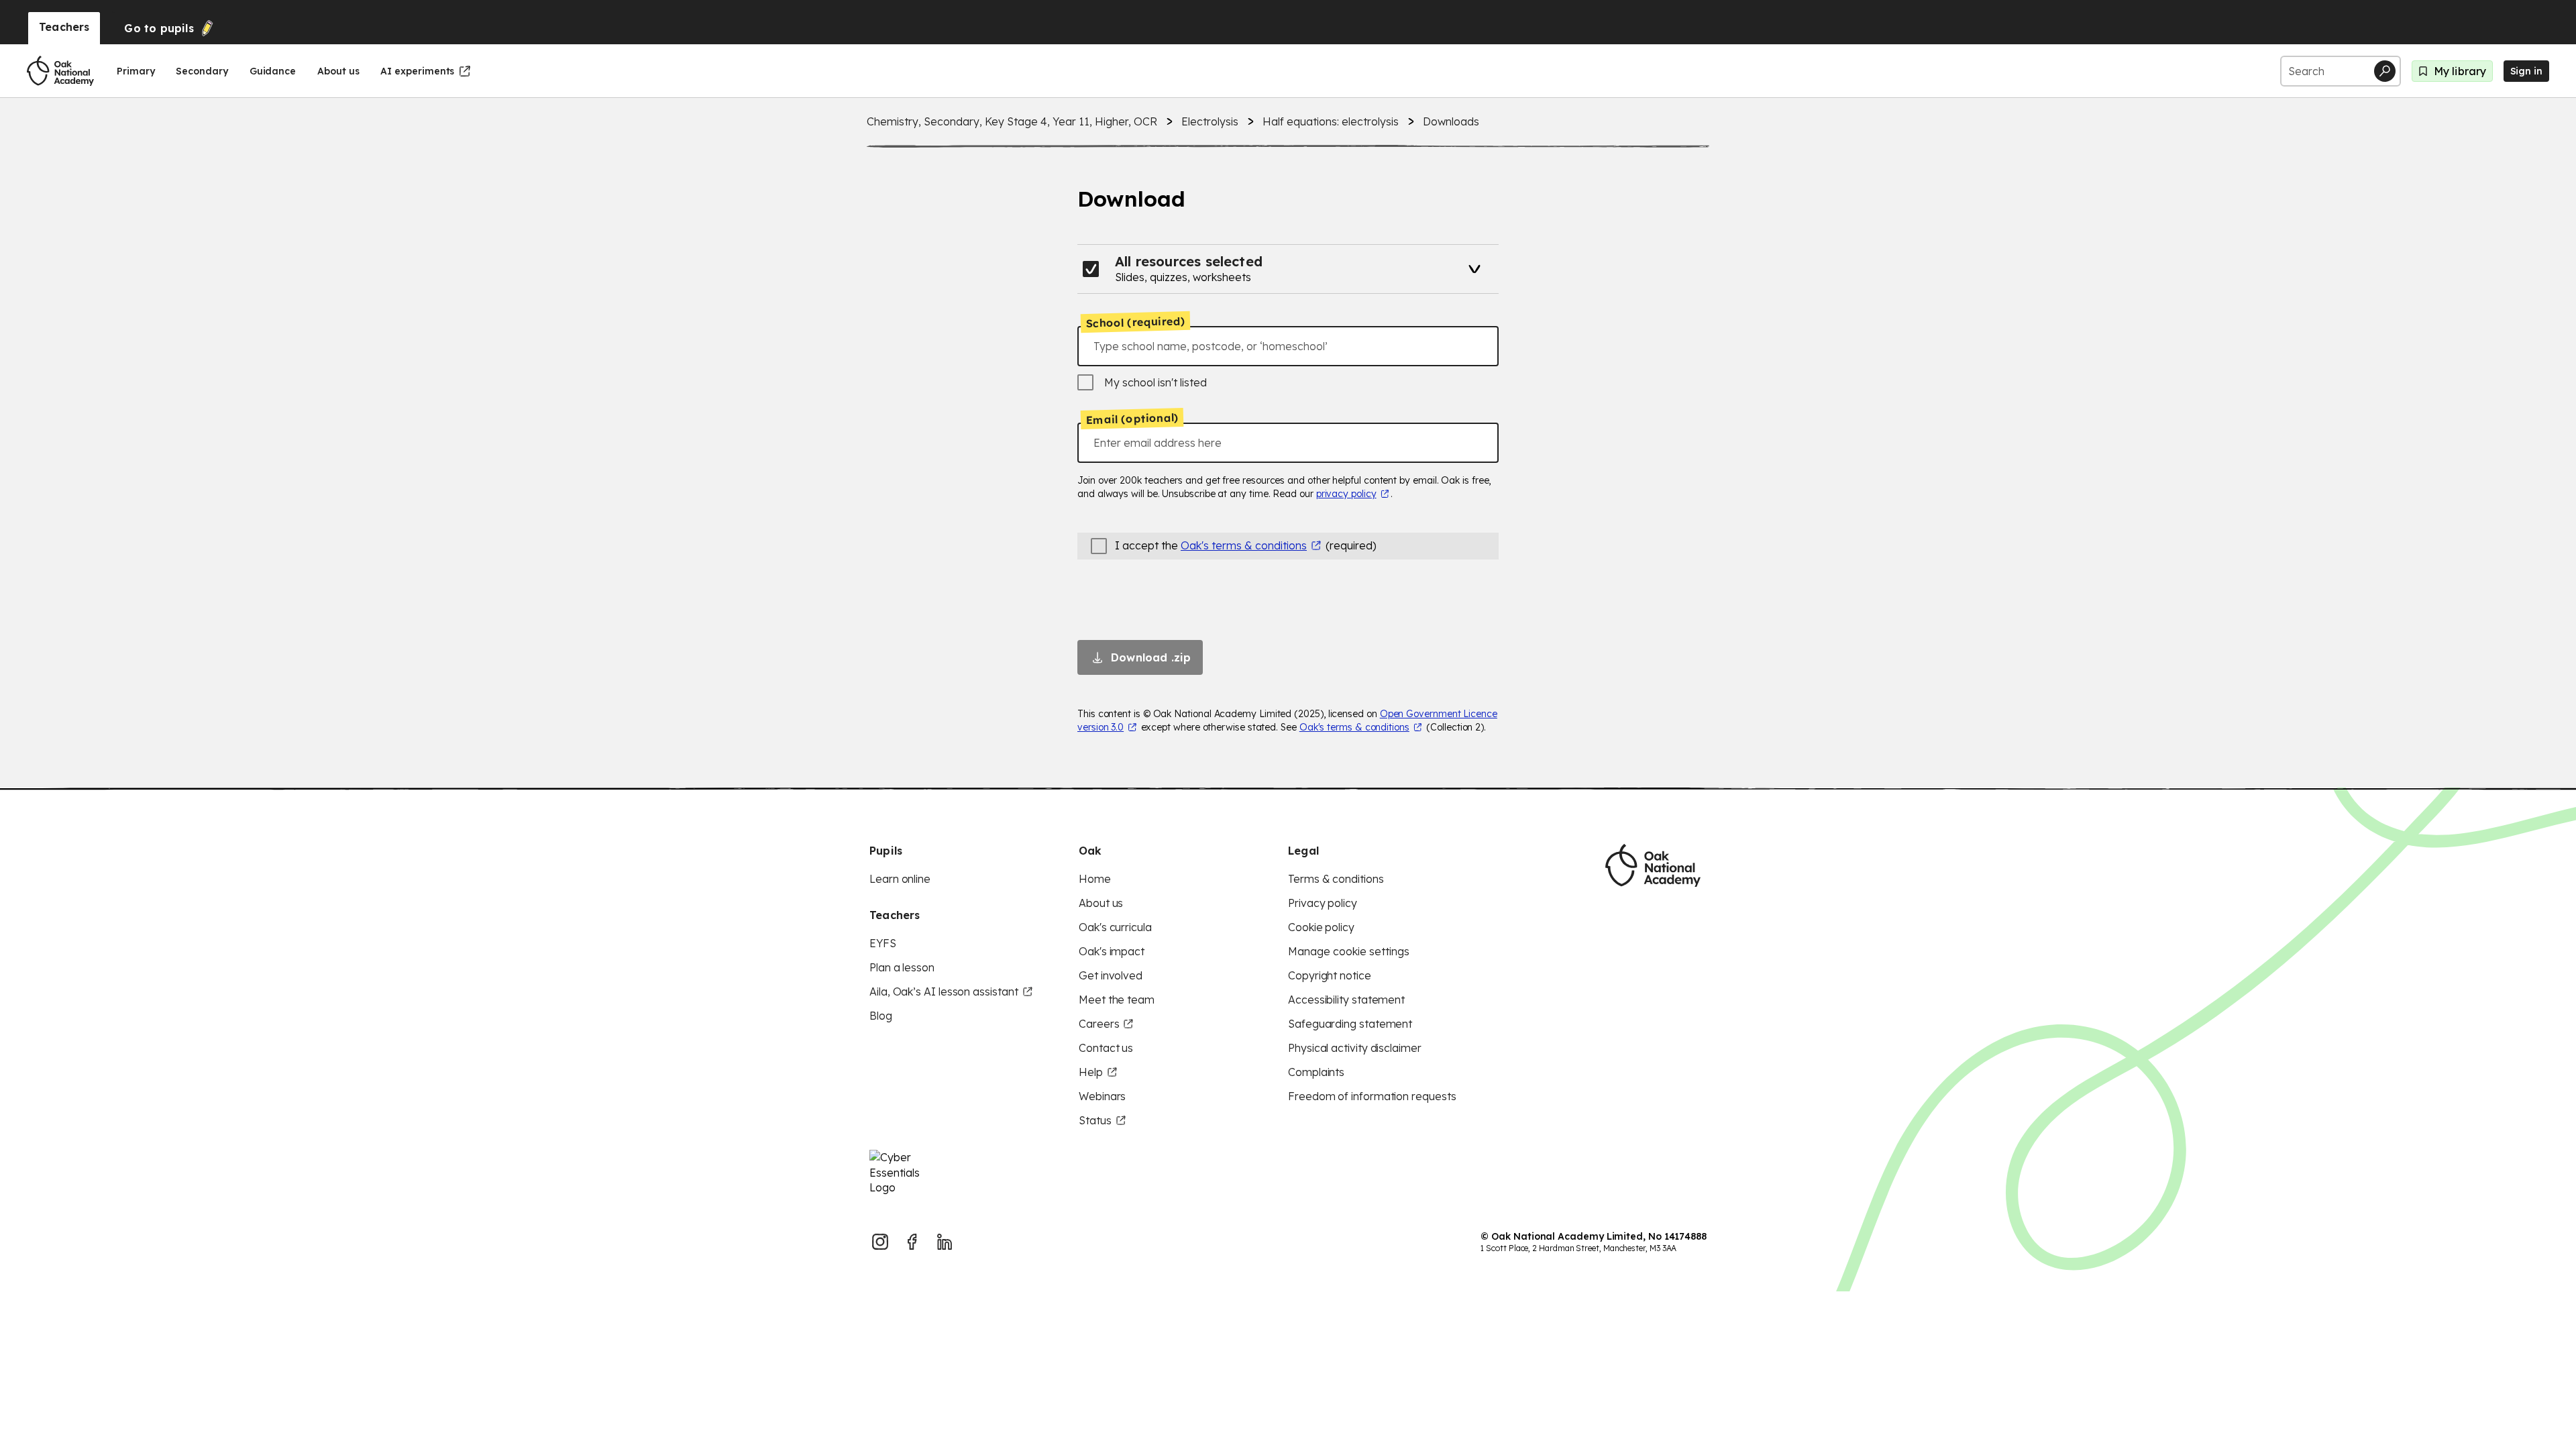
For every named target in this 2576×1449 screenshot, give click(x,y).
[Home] (60, 71)
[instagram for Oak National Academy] (880, 1242)
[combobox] (1288, 346)
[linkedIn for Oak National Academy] (945, 1242)
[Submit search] (2385, 71)
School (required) (1136, 322)
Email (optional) (1132, 419)
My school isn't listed (1156, 382)
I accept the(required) (1246, 545)
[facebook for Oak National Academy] (912, 1242)
